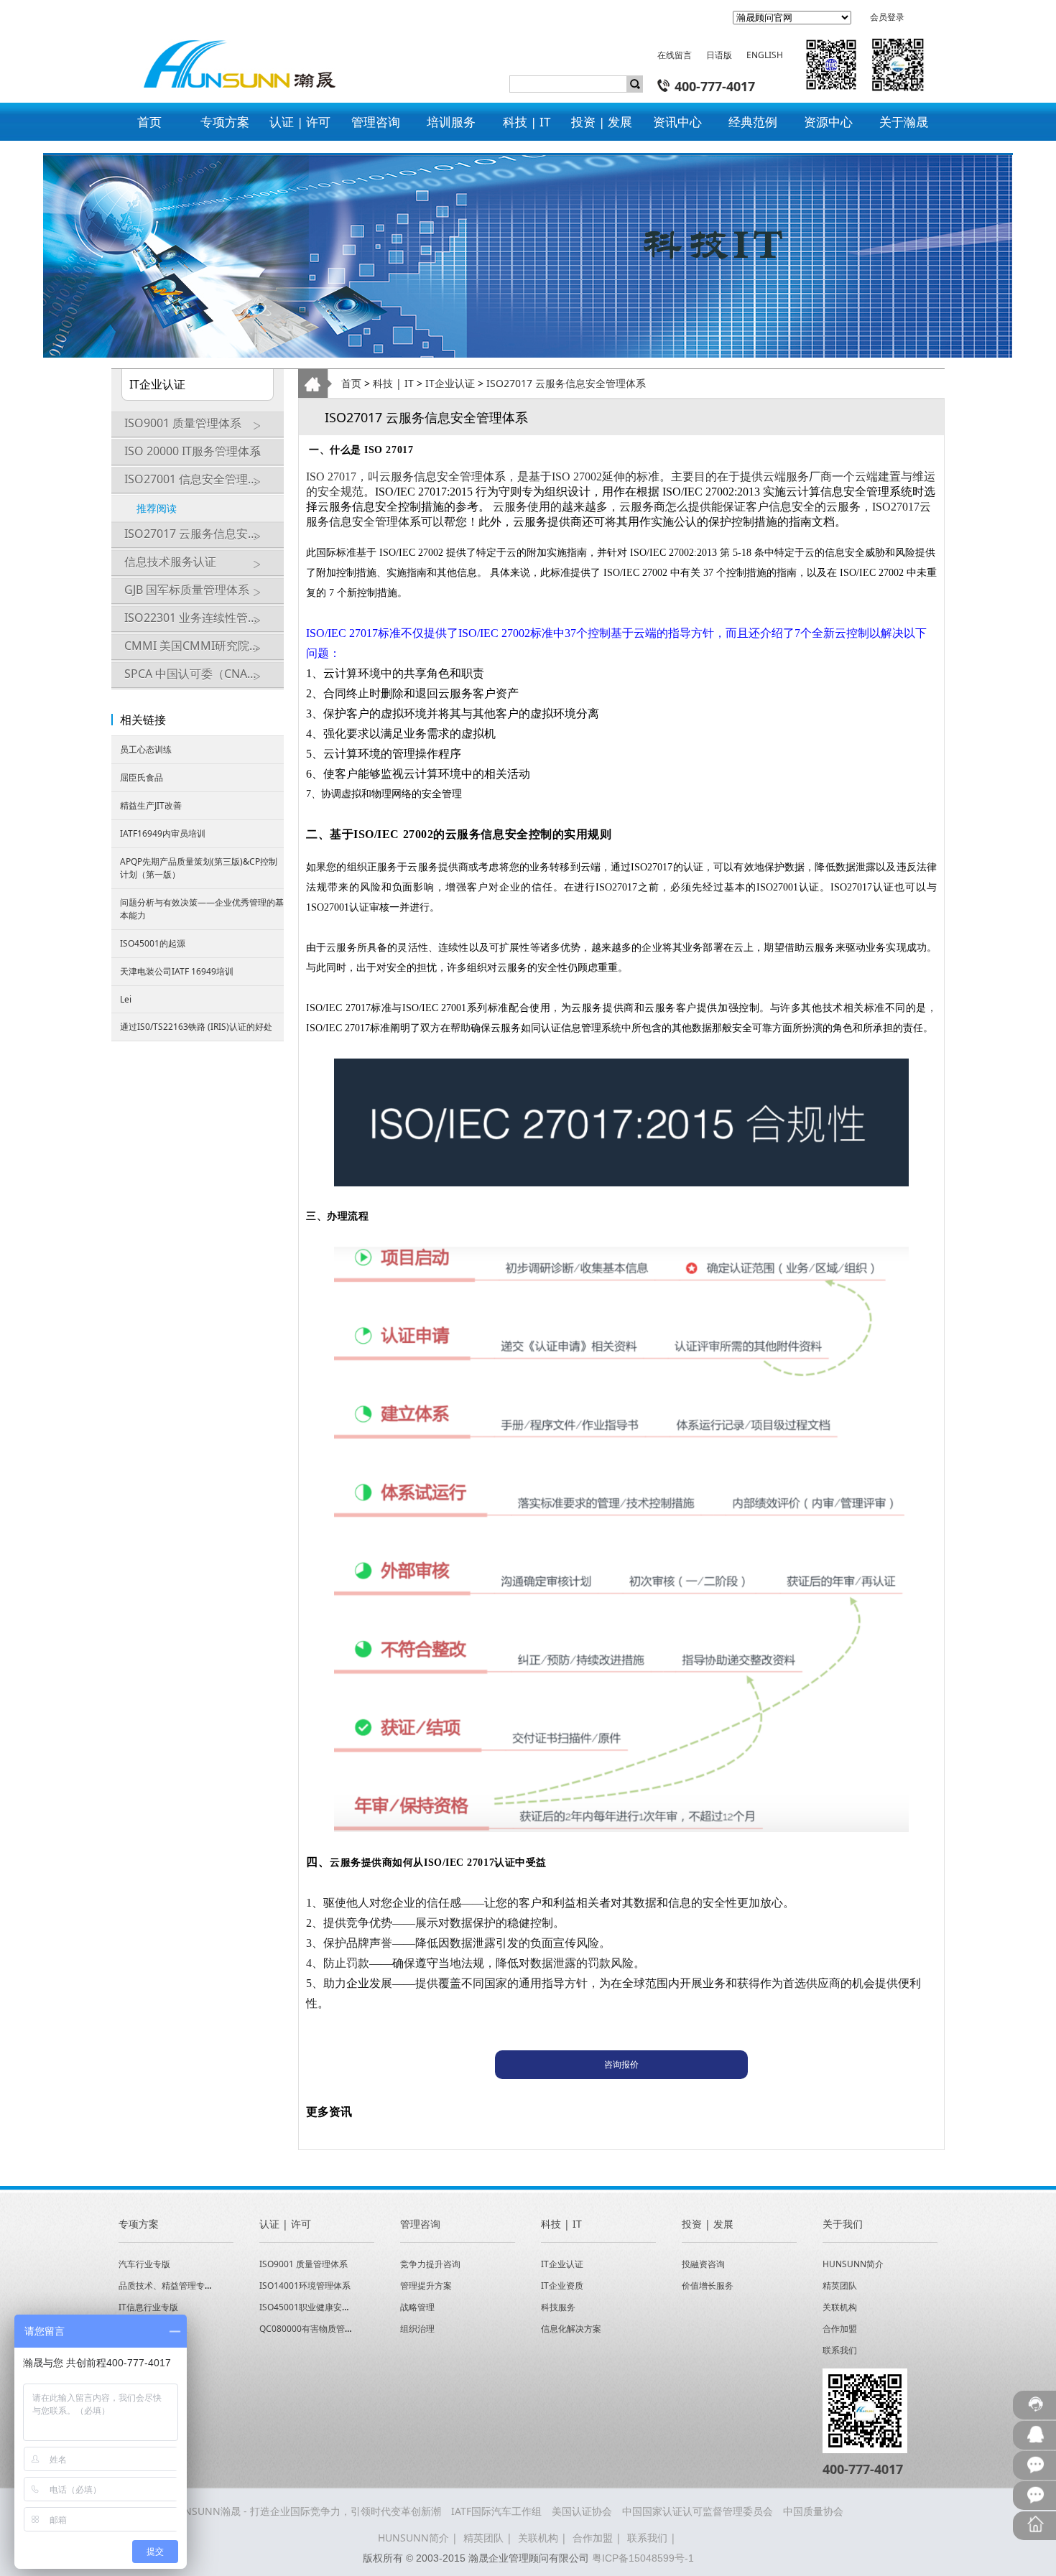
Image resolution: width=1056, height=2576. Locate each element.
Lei (126, 999)
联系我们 (840, 2350)
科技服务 (558, 2307)
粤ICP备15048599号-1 (643, 2558)
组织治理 (417, 2329)
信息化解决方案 (571, 2329)
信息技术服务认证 (170, 562)
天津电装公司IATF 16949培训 (177, 971)
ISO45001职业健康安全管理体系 (322, 2307)
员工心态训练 (146, 749)
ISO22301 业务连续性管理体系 (203, 618)
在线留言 (675, 55)
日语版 (719, 55)
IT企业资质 (562, 2286)
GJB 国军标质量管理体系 (187, 590)
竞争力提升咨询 (430, 2264)
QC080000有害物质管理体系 (315, 2329)
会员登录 (887, 17)
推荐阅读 (157, 508)
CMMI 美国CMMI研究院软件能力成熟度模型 (204, 646)
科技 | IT (393, 383)
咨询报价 (621, 2064)
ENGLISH (765, 55)
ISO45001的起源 (153, 943)
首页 (351, 383)
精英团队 (840, 2286)
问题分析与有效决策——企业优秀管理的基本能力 (202, 909)
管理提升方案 (426, 2286)
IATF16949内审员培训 (163, 833)
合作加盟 (840, 2329)
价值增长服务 (708, 2286)
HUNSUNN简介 (853, 2264)
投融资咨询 (703, 2264)
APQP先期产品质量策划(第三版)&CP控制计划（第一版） (199, 868)
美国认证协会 (582, 2511)
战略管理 (417, 2307)
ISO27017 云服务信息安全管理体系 (204, 534)
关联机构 (840, 2307)
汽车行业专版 (144, 2264)
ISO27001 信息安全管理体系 (198, 479)
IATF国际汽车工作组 (496, 2511)
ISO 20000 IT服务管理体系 (193, 451)
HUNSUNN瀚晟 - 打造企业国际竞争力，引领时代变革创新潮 (305, 2511)
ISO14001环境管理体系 (305, 2286)
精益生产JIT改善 (151, 805)
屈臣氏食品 (142, 777)
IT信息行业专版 (148, 2307)
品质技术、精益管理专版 (166, 2286)
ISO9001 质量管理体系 (183, 423)
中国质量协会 (813, 2511)
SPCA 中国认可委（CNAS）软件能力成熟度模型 (204, 674)
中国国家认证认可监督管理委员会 (698, 2511)
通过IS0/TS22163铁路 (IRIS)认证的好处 (196, 1027)
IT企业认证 (450, 383)
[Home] (232, 52)
